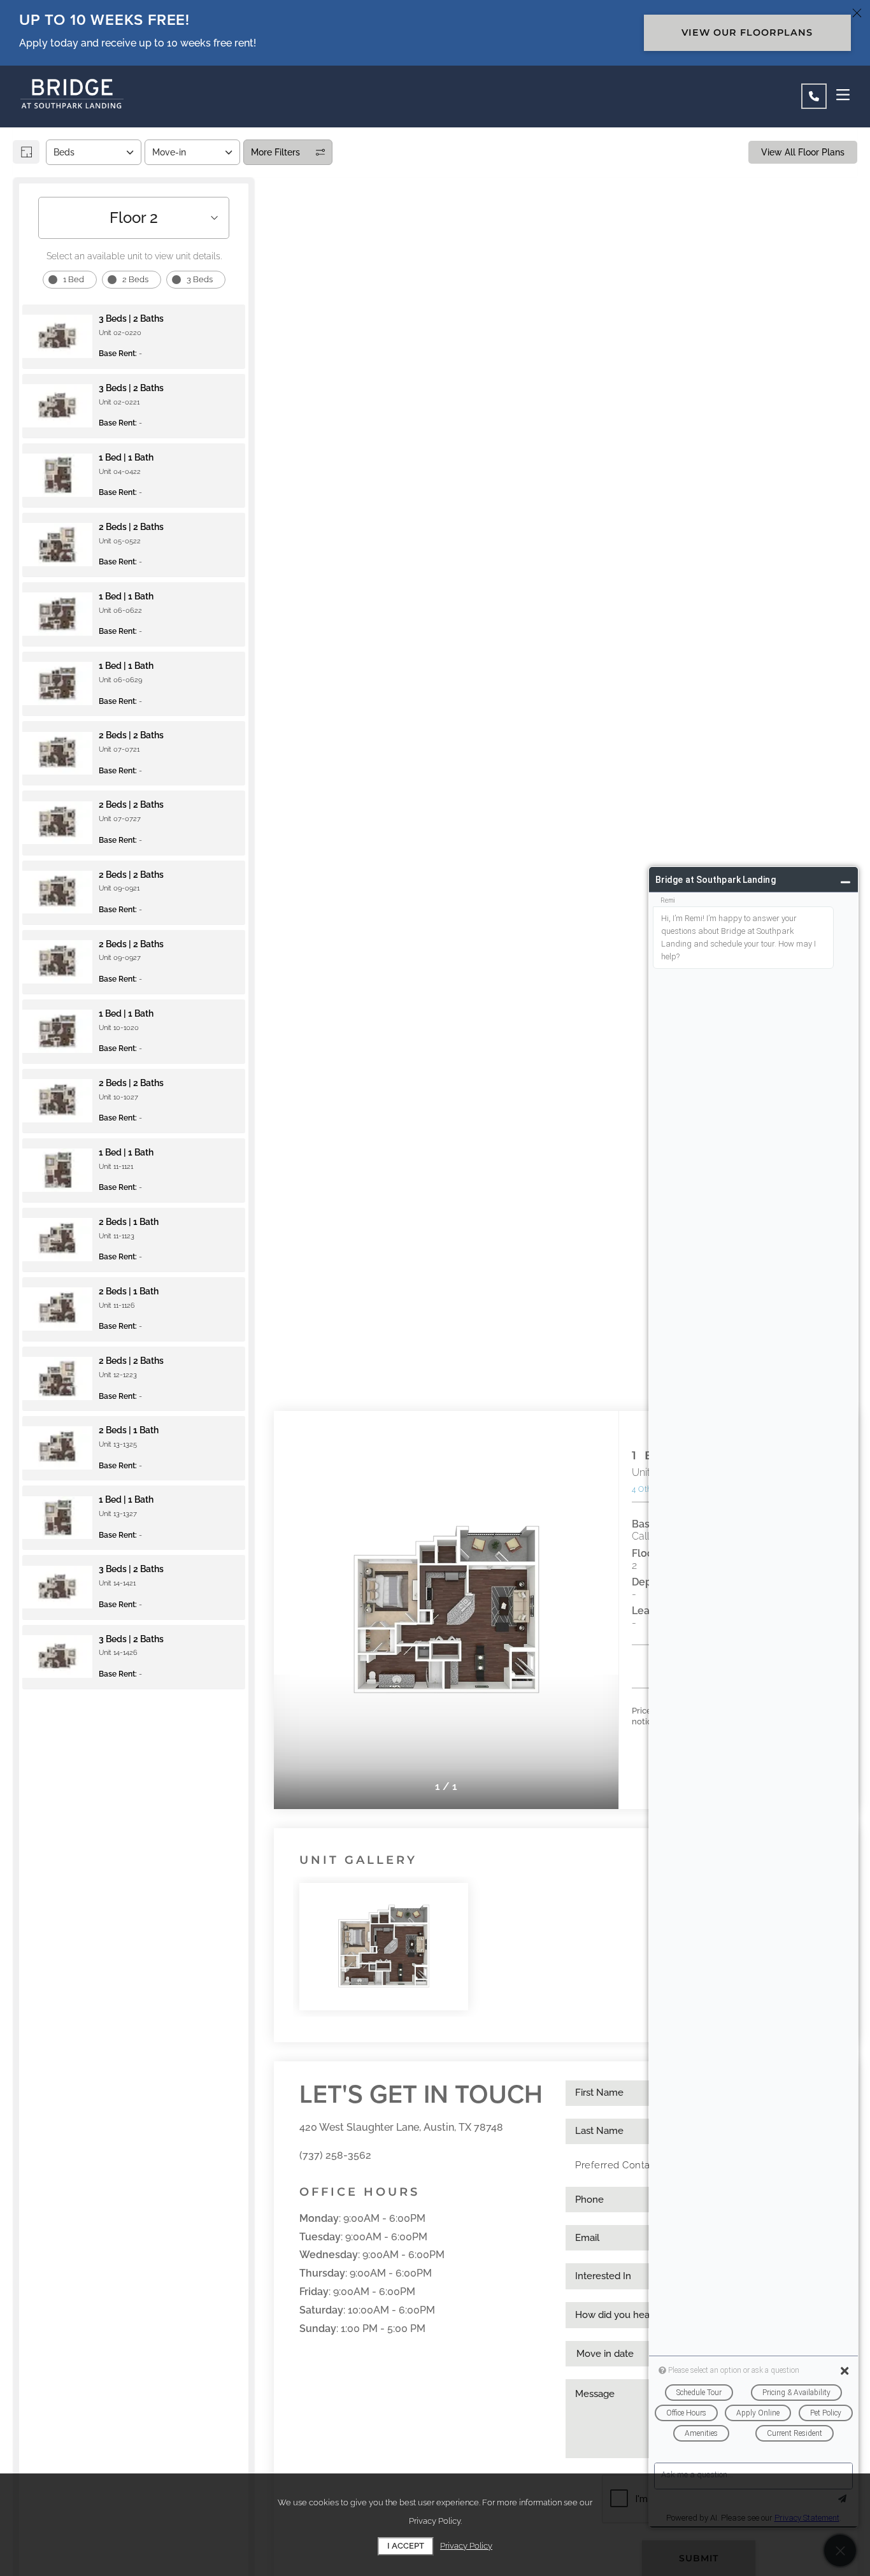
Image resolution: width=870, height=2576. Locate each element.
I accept (406, 2546)
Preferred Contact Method (637, 2165)
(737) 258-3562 (335, 2155)
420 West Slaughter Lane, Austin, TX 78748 (401, 2127)
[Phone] (814, 96)
